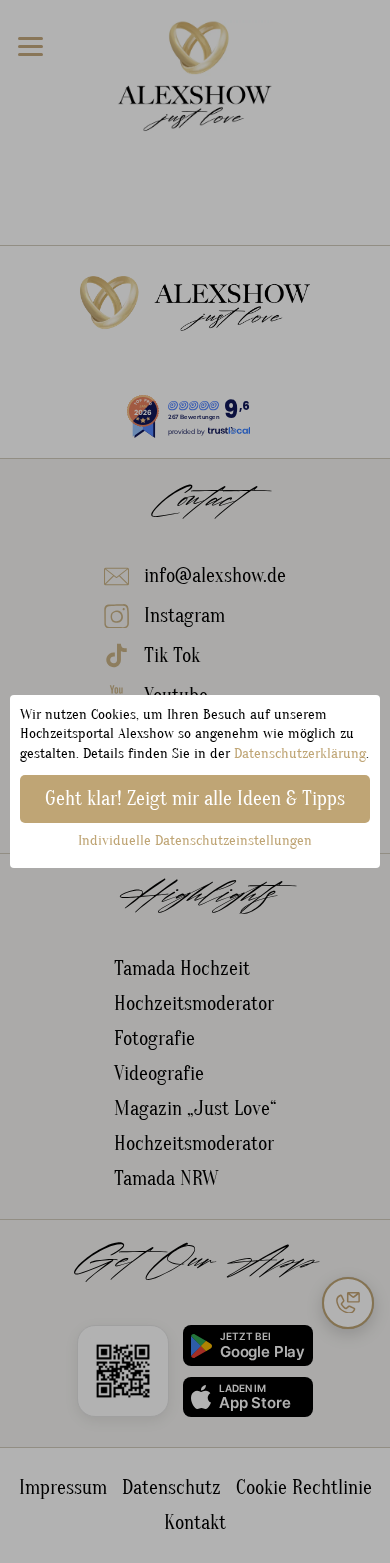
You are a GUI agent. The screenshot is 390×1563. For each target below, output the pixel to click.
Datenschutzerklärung (300, 753)
